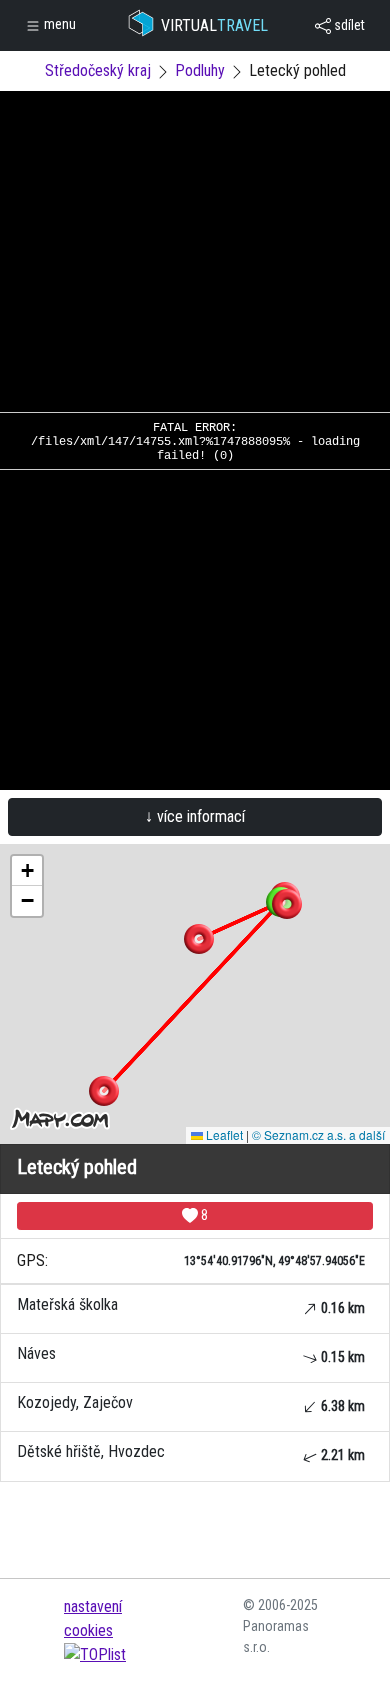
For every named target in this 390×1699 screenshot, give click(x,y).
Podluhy (200, 70)
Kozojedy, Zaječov (191, 1403)
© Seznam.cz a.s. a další (318, 1134)
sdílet (348, 25)
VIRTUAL (214, 25)
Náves (191, 1354)
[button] (287, 904)
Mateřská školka (191, 1305)
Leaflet (223, 1134)
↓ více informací (195, 816)
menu (58, 24)
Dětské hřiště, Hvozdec (191, 1452)
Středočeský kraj (98, 70)
